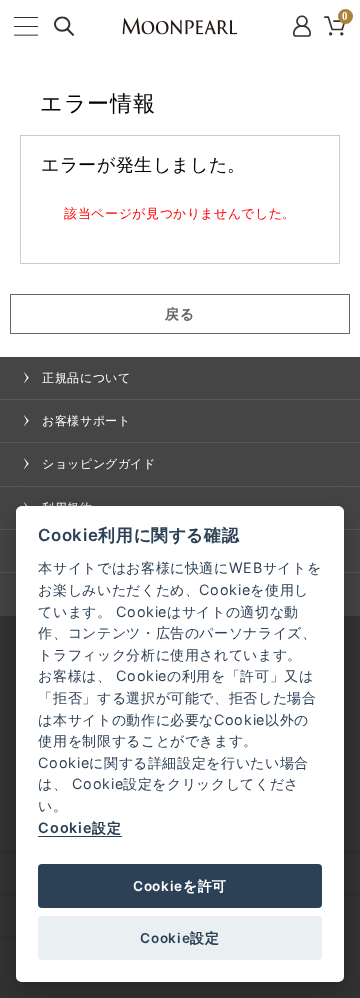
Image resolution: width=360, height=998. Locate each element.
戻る (179, 314)
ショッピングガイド (99, 464)
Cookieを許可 (180, 886)
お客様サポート (86, 421)
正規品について (86, 378)
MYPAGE (303, 26)
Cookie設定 (79, 827)
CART (345, 18)
